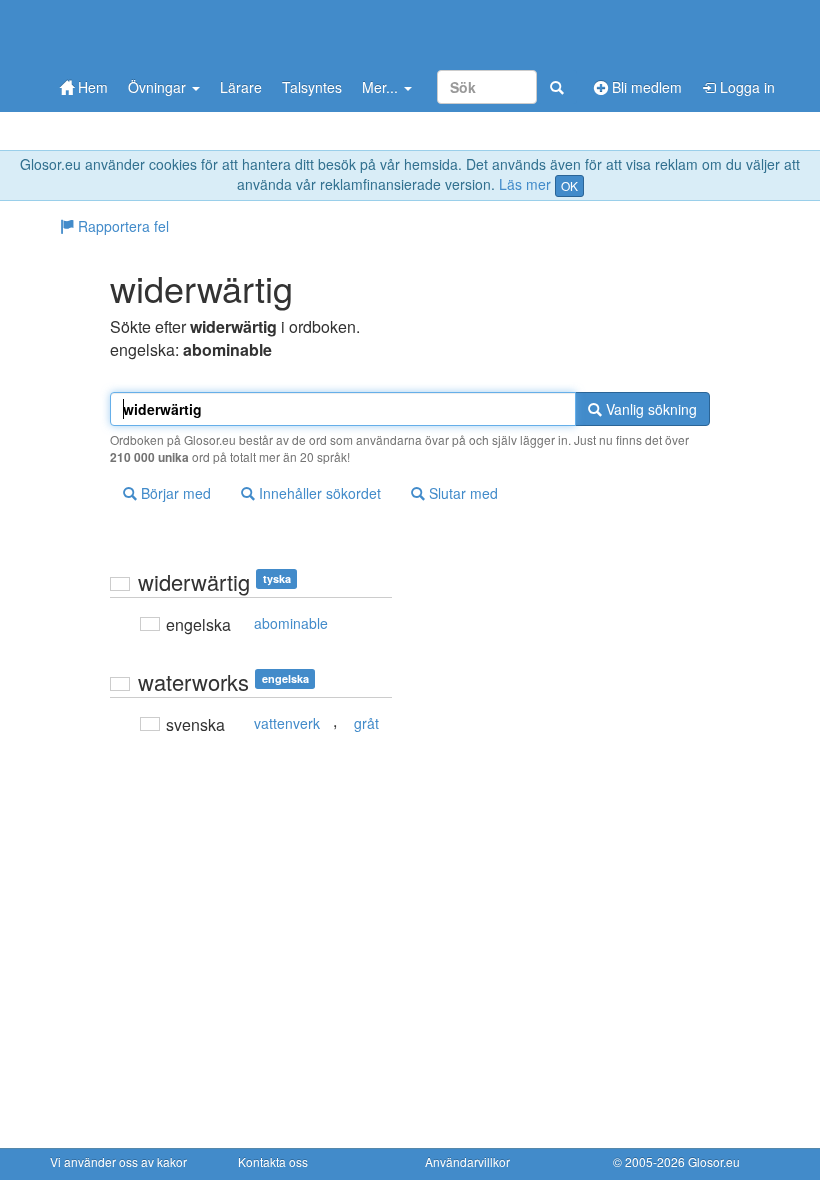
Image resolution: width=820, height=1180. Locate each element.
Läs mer (525, 184)
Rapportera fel (121, 226)
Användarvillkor (467, 1161)
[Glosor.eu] (155, 32)
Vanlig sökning (649, 409)
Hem (91, 87)
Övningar (159, 87)
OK (569, 185)
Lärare (241, 87)
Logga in (745, 87)
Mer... (382, 87)
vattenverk (287, 723)
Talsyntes (312, 87)
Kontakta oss (273, 1161)
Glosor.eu (714, 1161)
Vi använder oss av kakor (118, 1161)
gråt (366, 723)
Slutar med (461, 493)
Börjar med (174, 493)
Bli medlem (645, 87)
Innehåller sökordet (318, 493)
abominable (291, 623)
